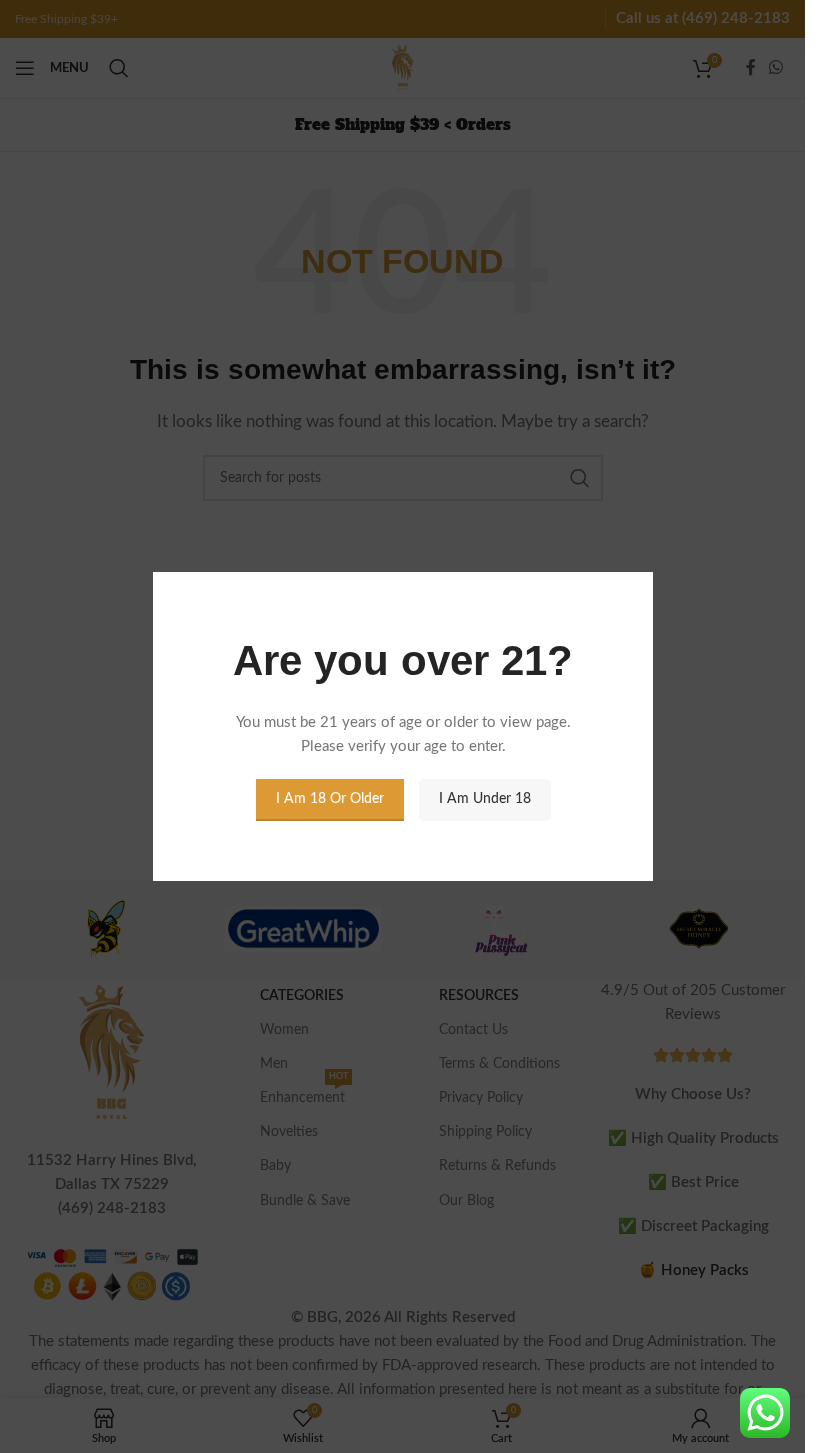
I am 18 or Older (329, 799)
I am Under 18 (484, 799)
